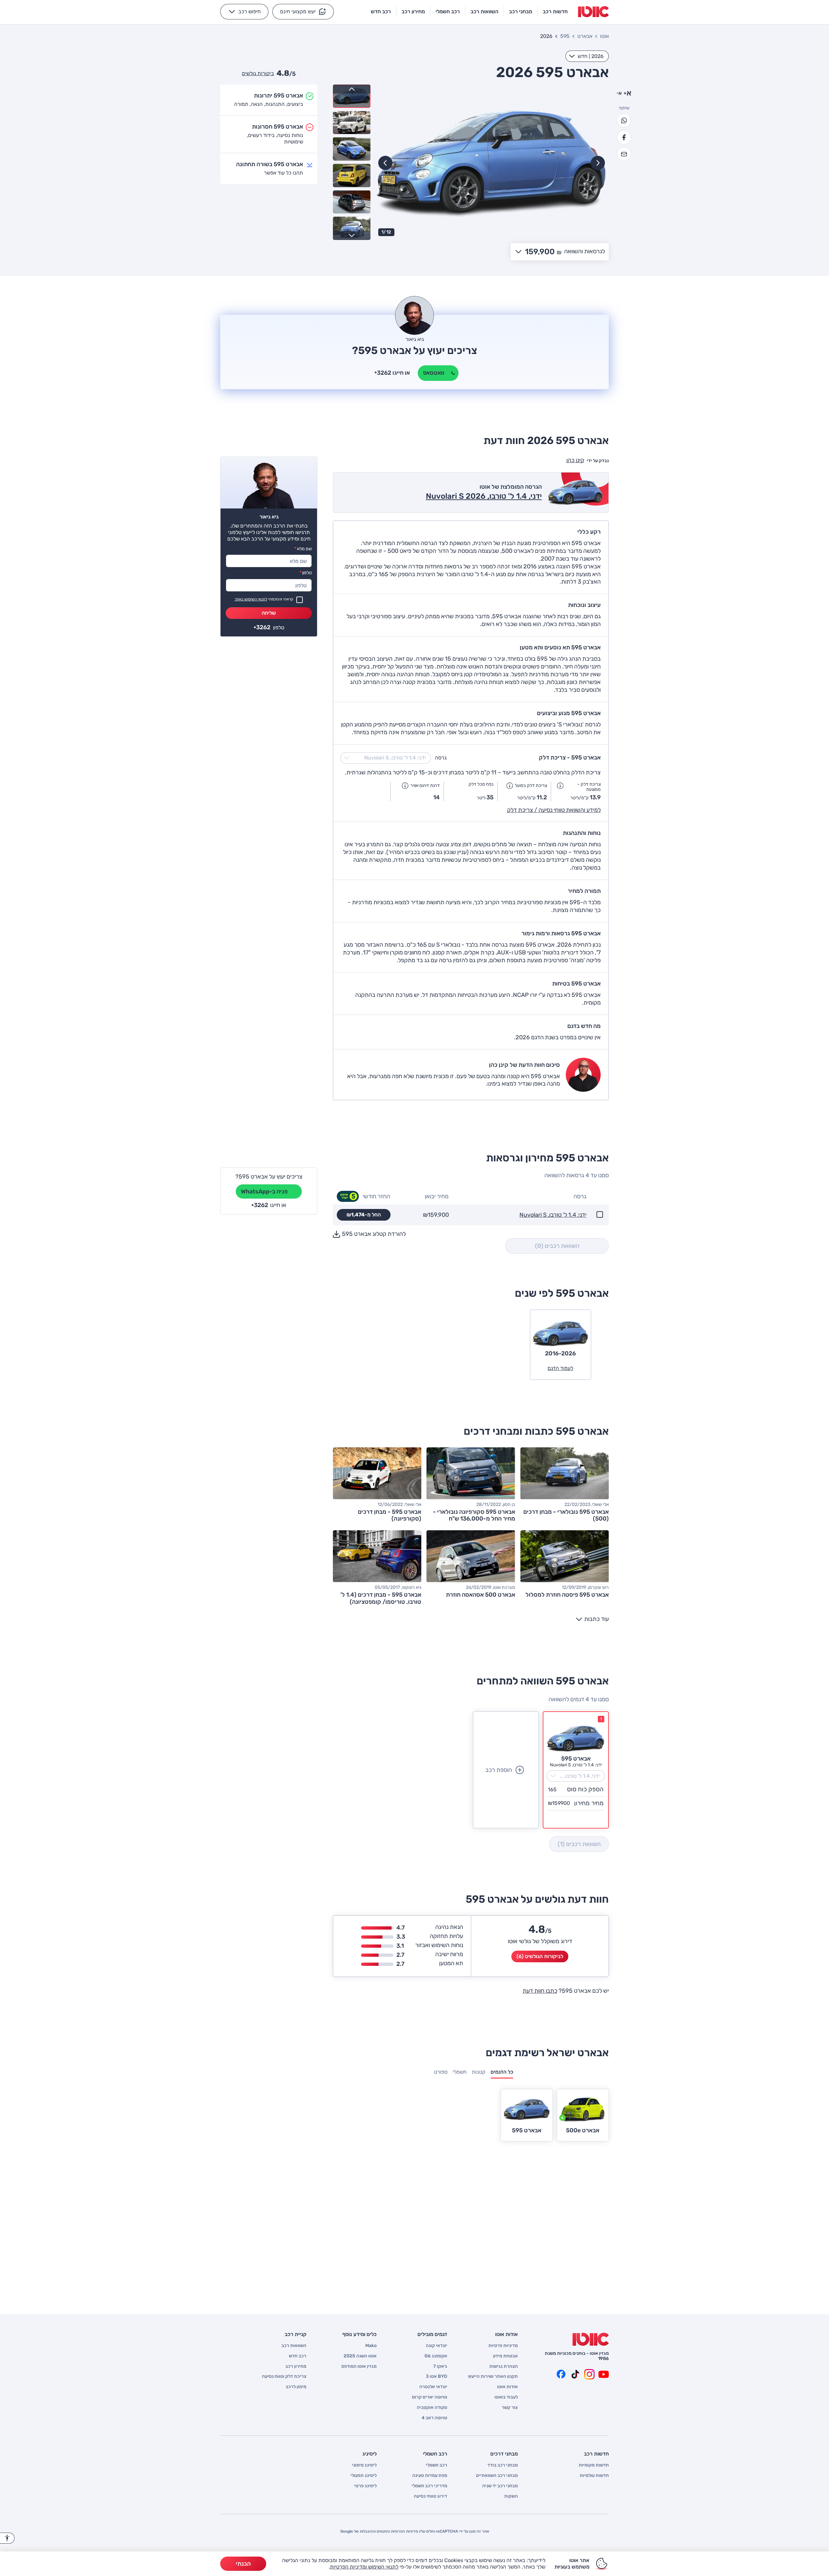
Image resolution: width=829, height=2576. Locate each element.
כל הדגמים (502, 2072)
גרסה (441, 758)
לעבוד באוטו (506, 2397)
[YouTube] (604, 2374)
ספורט (441, 2072)
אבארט (585, 36)
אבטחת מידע (505, 2356)
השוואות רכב (294, 2346)
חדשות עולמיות (594, 2476)
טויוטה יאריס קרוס (430, 2397)
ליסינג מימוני (364, 2465)
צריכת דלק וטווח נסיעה (284, 2377)
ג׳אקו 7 (440, 2366)
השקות (511, 2496)
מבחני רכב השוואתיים (497, 2476)
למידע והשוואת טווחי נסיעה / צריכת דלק (554, 810)
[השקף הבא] (385, 163)
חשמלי (460, 2072)
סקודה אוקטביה (432, 2408)
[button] (303, 12)
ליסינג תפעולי (363, 2476)
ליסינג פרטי (365, 2486)
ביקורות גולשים (258, 73)
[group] (492, 162)
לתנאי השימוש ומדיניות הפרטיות (364, 2567)
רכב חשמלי (437, 2465)
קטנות (479, 2072)
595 (565, 36)
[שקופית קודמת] (598, 163)
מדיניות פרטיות (503, 2346)
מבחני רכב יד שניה (500, 2486)
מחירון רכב (296, 2366)
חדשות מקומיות (594, 2465)
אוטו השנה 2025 (360, 2356)
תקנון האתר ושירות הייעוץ (493, 2377)
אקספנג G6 (436, 2356)
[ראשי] (591, 2339)
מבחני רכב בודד (503, 2465)
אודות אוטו (507, 2387)
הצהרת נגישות (504, 2366)
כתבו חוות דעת (540, 1991)
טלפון (306, 573)
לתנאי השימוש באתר (251, 599)
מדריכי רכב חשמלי (429, 2486)
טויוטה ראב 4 (434, 2418)
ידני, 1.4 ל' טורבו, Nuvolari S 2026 (484, 496)
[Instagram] (589, 2374)
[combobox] (587, 56)
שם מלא (303, 549)
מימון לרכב (296, 2387)
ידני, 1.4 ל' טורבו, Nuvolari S (553, 1215)
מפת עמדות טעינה (430, 2476)
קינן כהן (575, 460)
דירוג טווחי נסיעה (431, 2496)
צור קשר (510, 2408)
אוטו (604, 36)
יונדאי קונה (437, 2346)
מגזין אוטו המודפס (359, 2366)
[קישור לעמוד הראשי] (593, 12)
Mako (371, 2346)
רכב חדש (298, 2356)
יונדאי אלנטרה (433, 2387)
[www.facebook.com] (561, 2374)
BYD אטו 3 (437, 2377)
